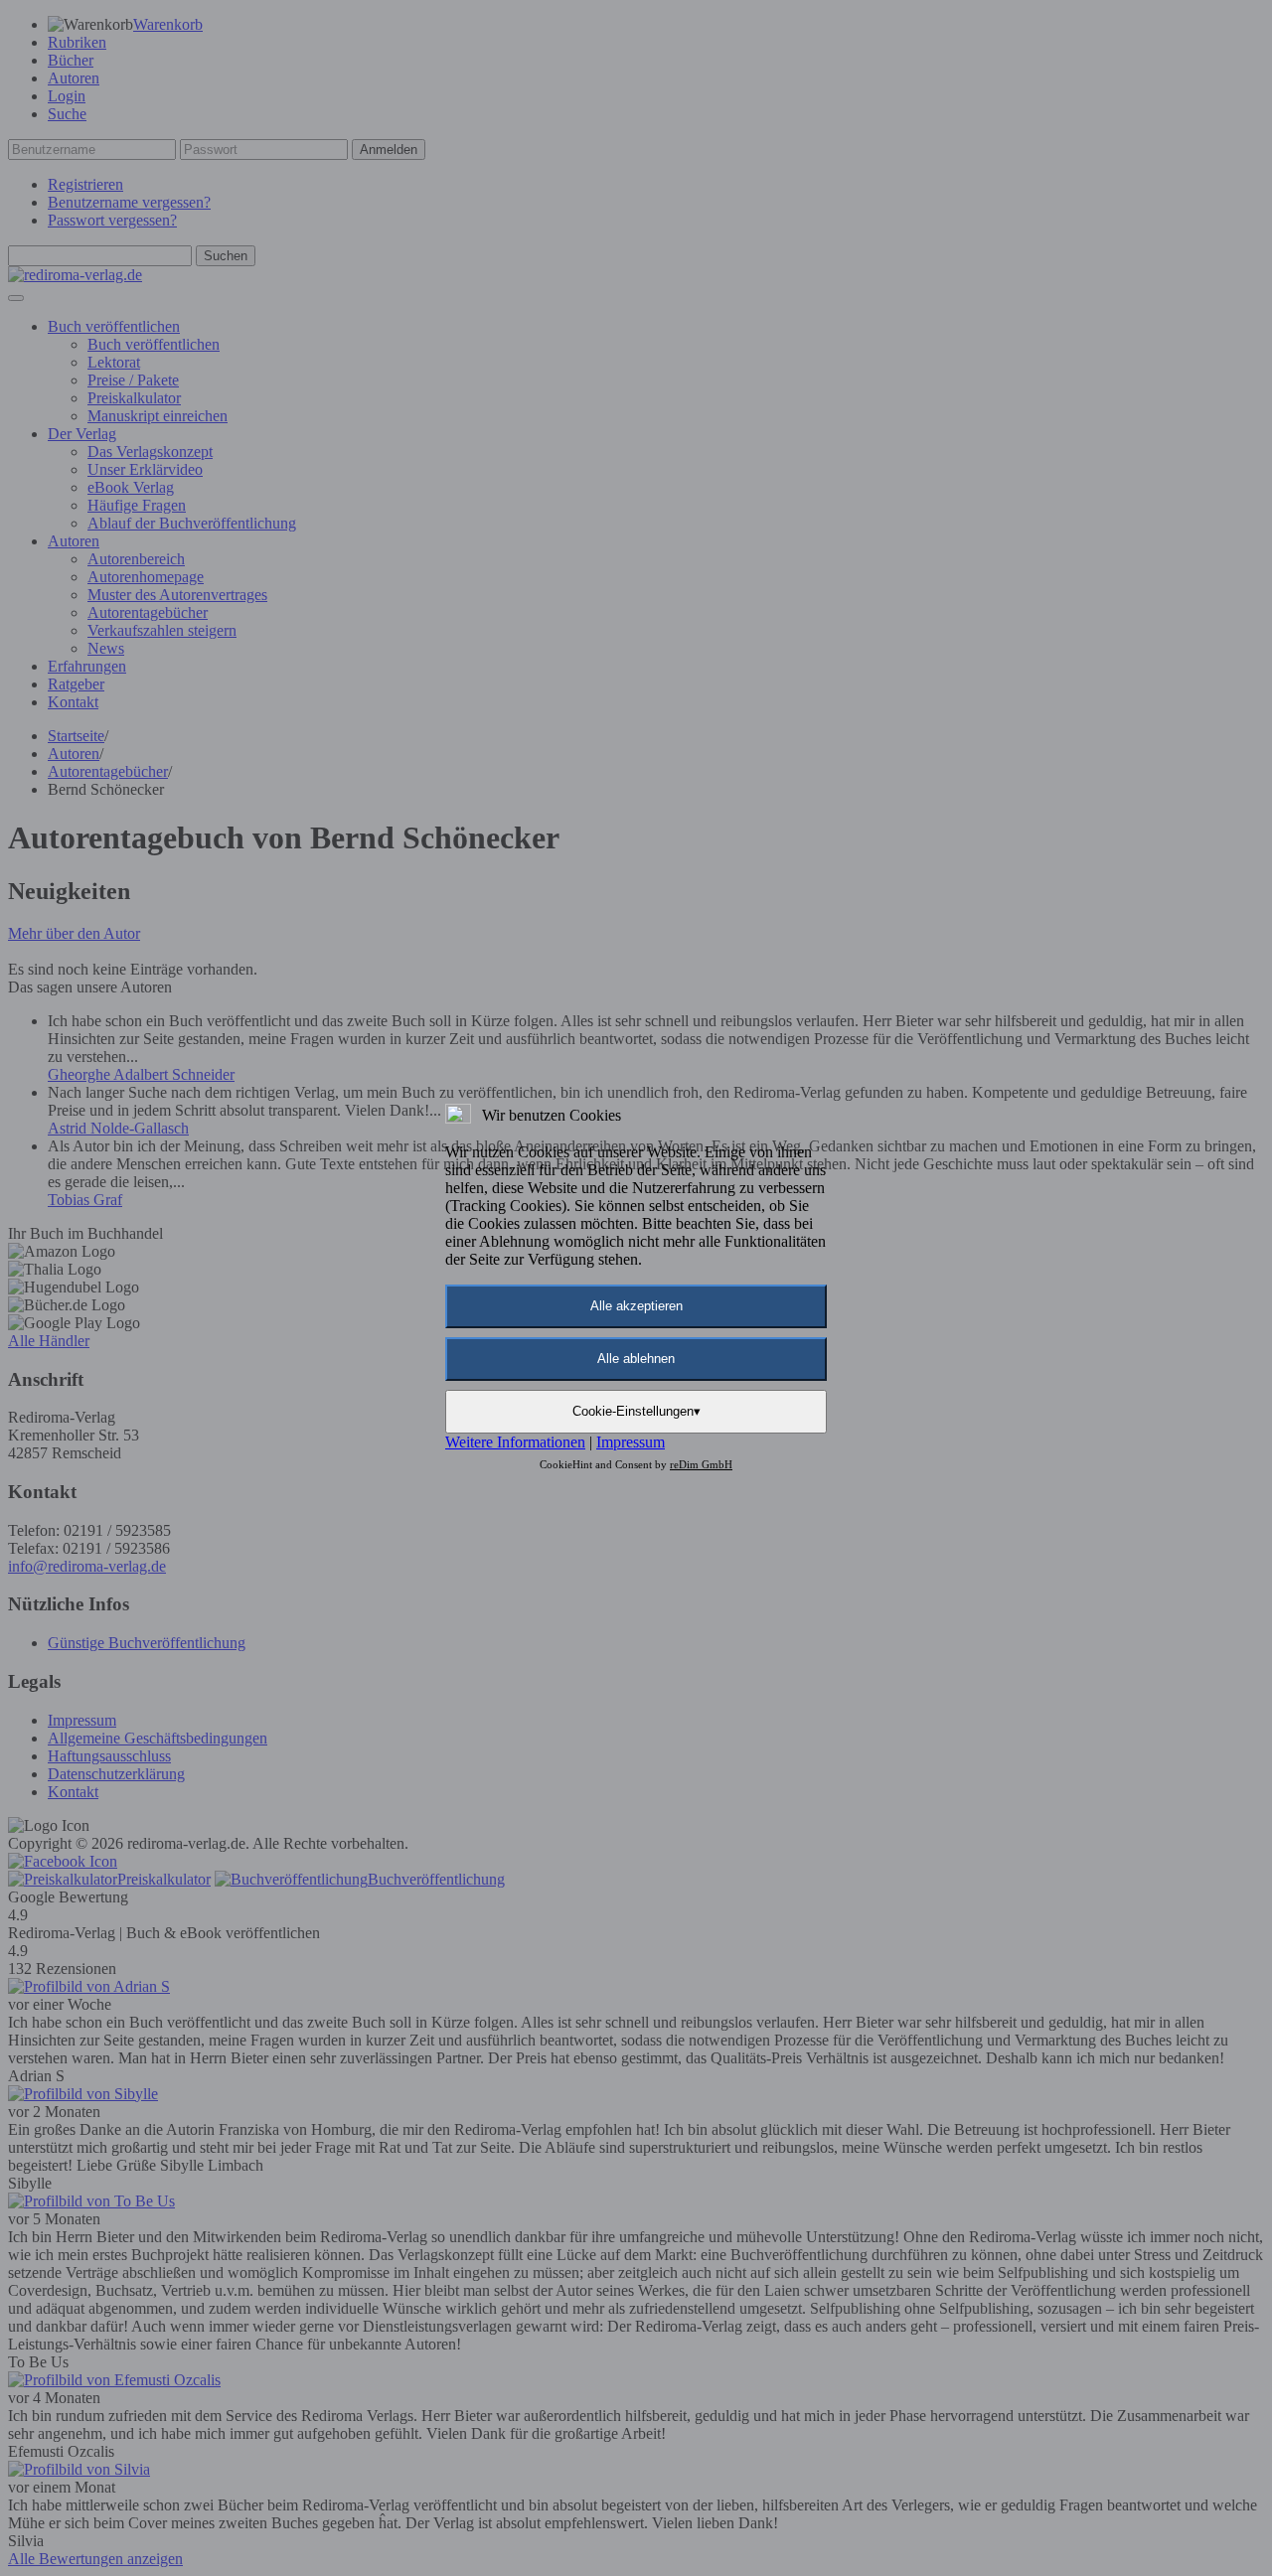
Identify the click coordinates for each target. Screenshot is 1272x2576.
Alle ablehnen (636, 1359)
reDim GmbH (701, 1464)
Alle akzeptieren (636, 1306)
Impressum (631, 1442)
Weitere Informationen (515, 1442)
